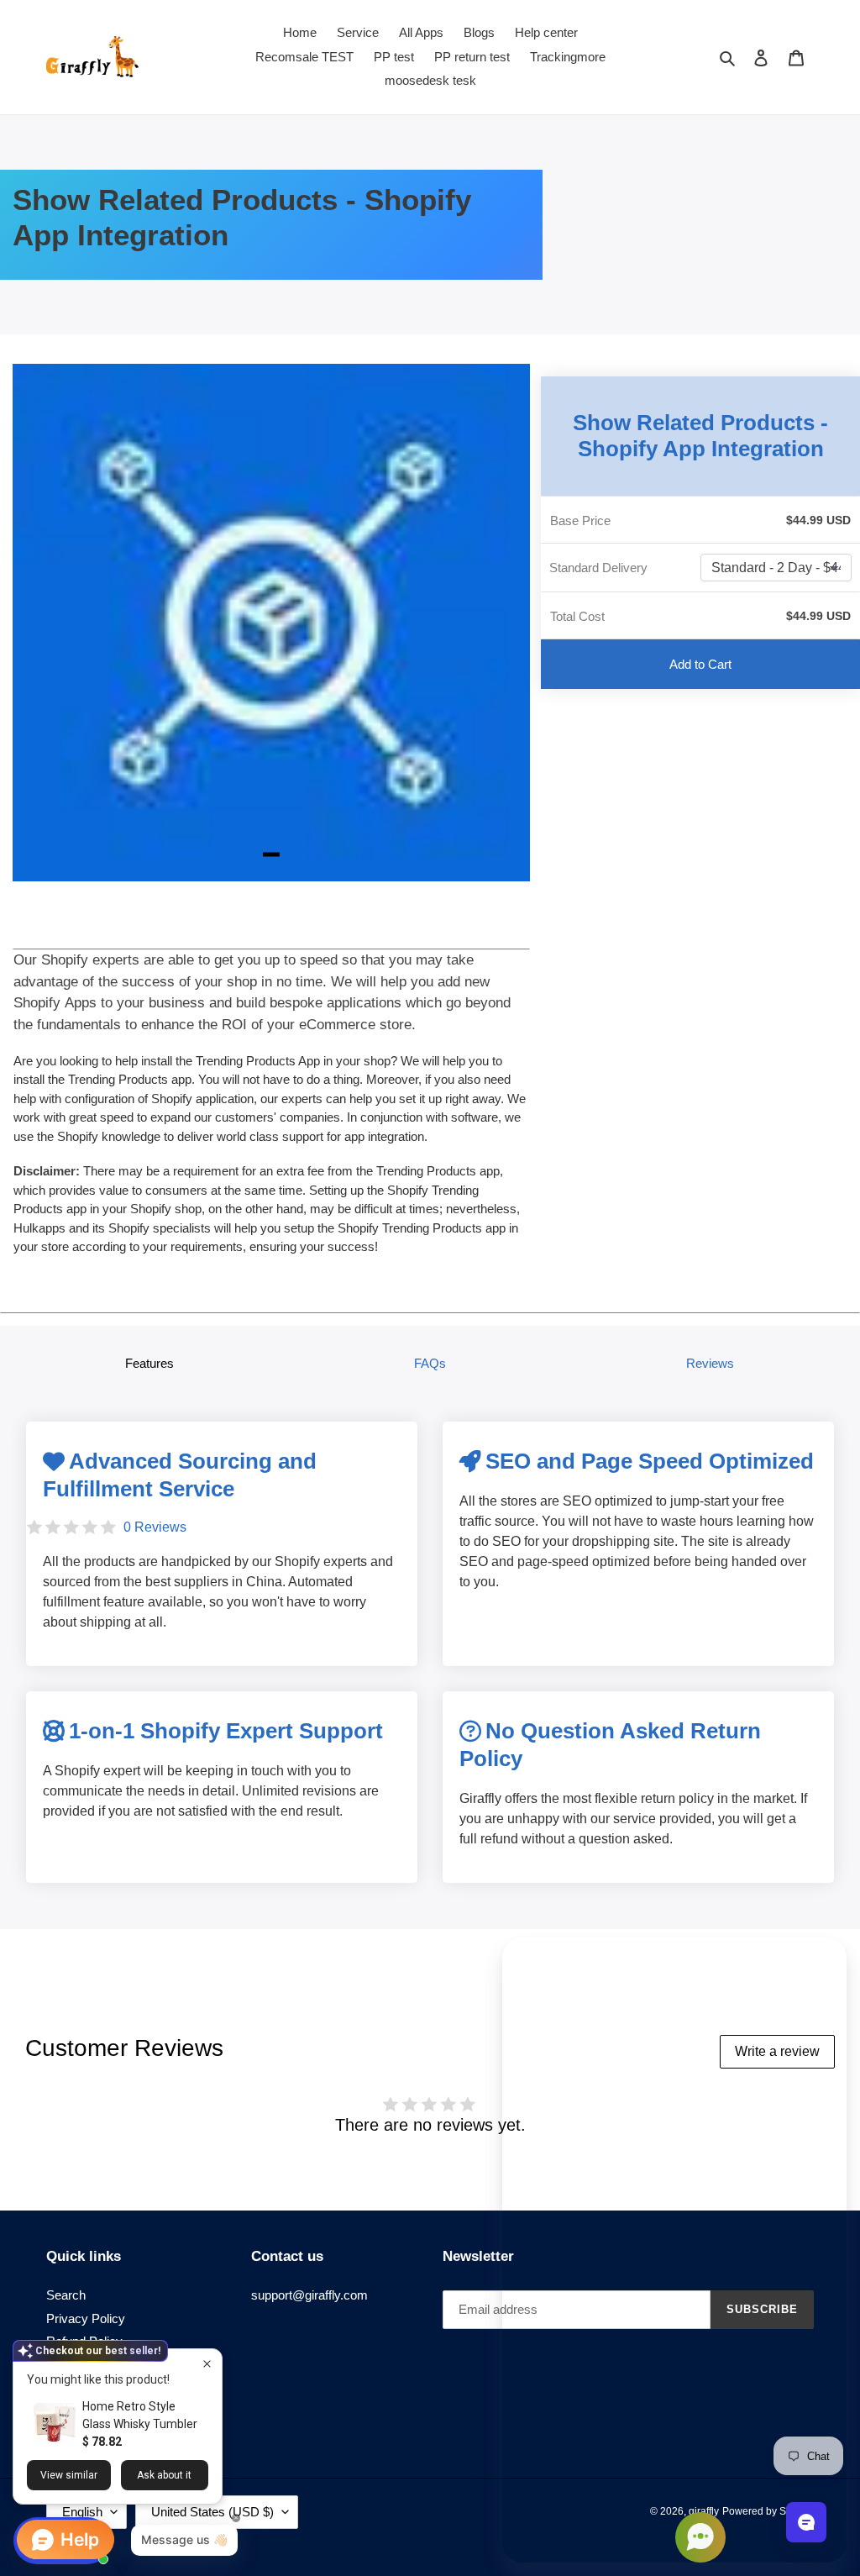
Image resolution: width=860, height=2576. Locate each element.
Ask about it (164, 2475)
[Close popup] (207, 2364)
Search (66, 2295)
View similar (69, 2475)
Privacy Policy (86, 2318)
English (82, 2512)
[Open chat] (806, 2522)
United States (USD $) (212, 2512)
